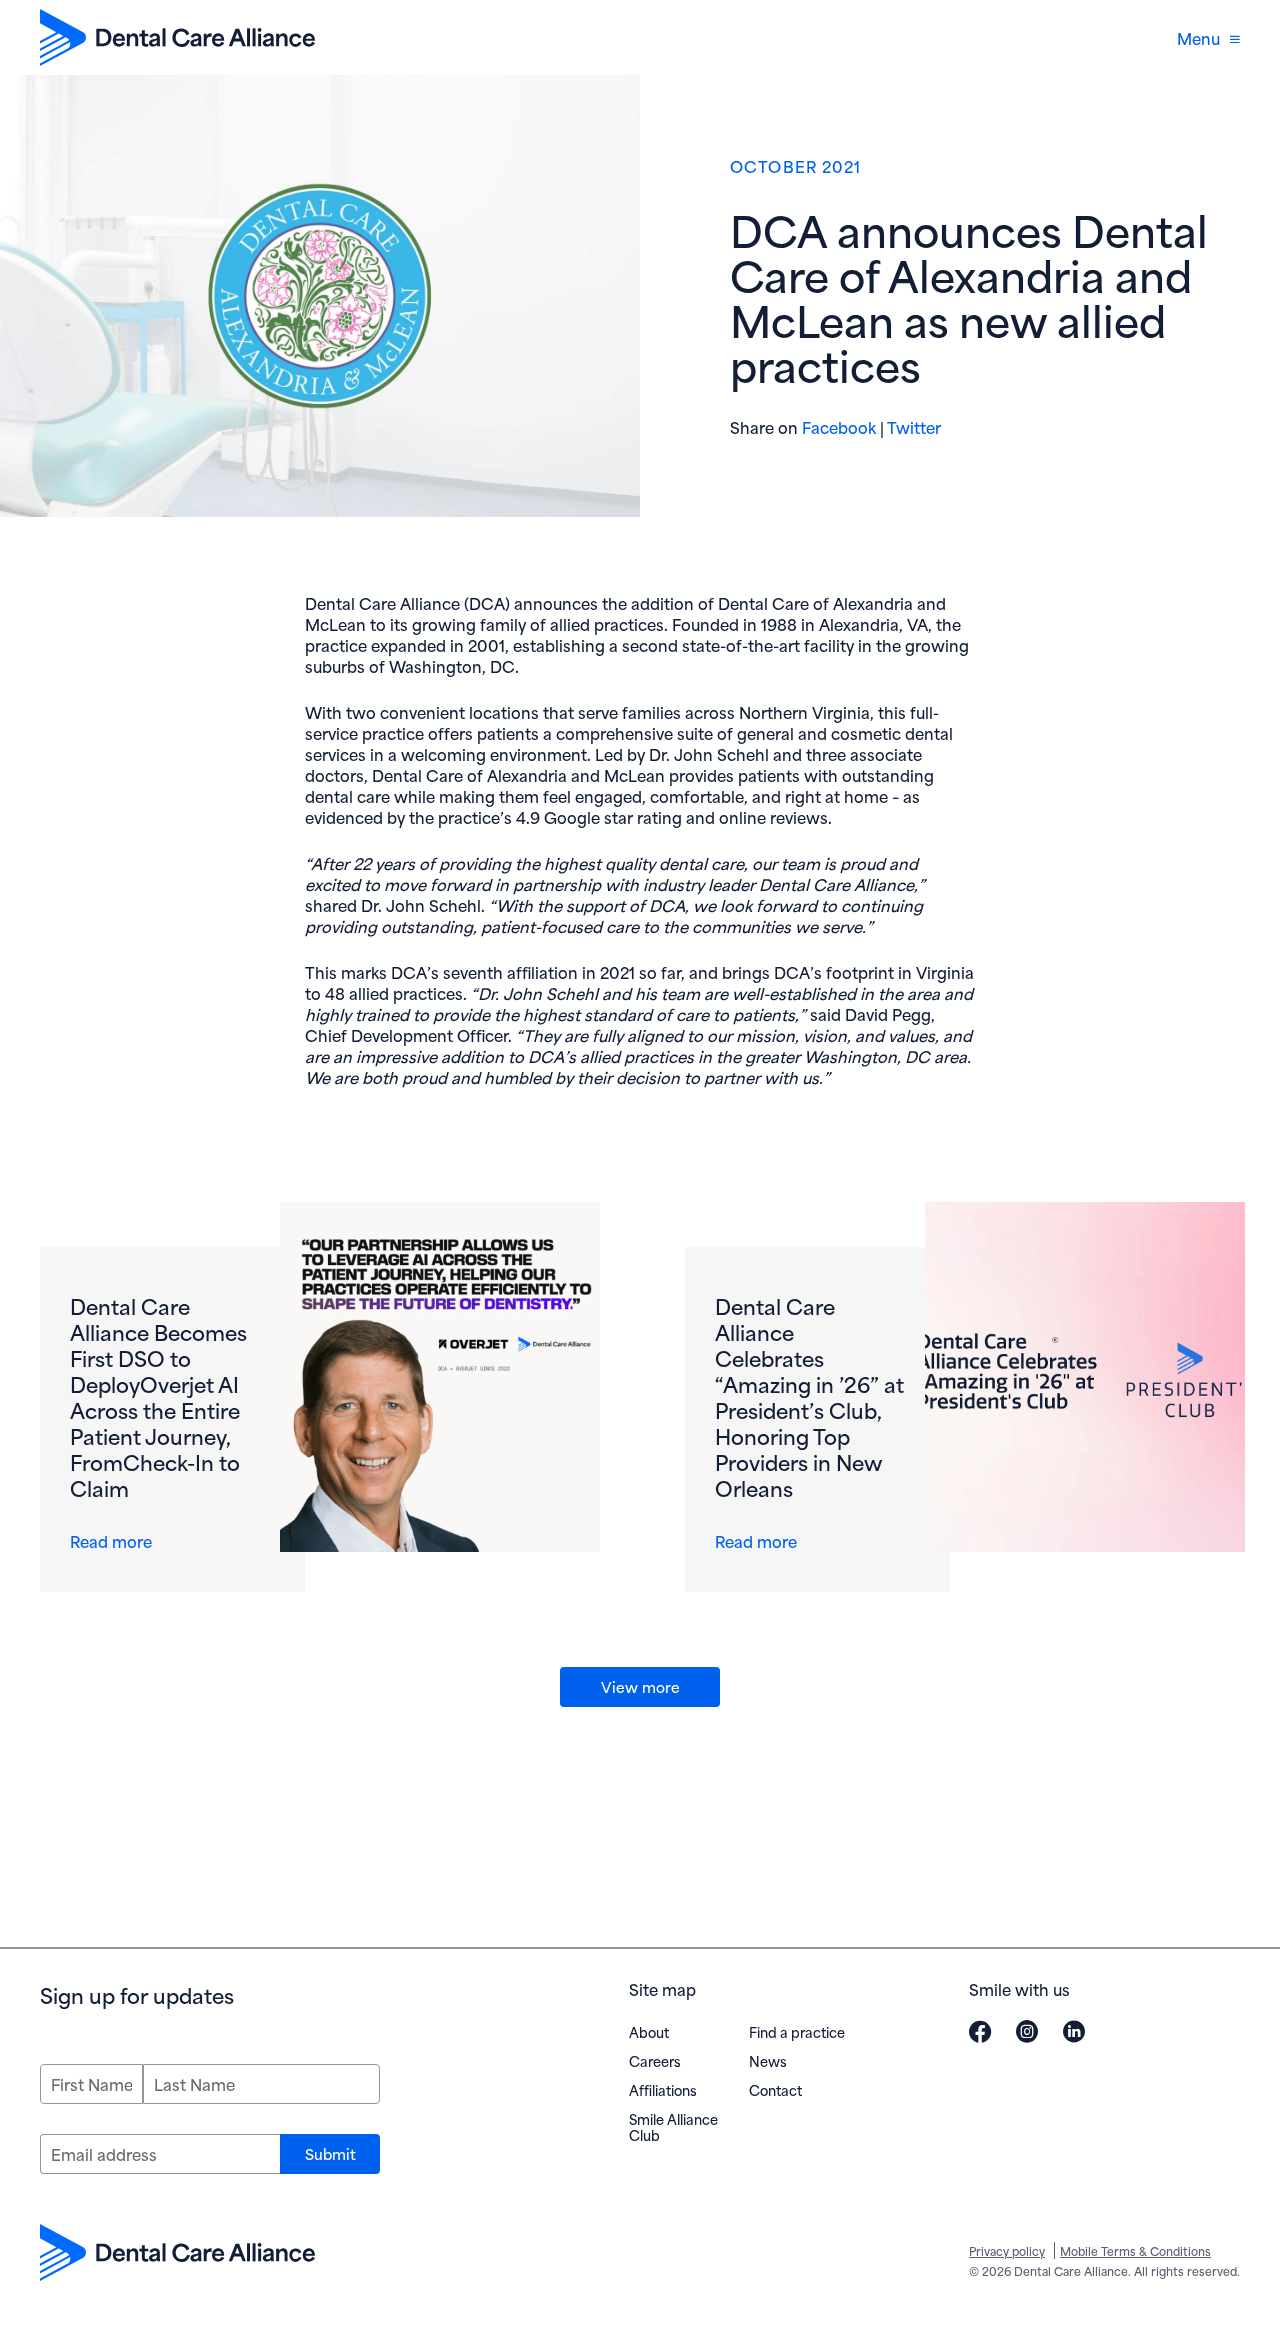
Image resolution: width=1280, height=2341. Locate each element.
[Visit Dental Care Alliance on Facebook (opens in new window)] (980, 2031)
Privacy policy (1007, 2250)
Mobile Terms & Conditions (1135, 2250)
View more (640, 1686)
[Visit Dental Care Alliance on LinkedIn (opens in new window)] (1074, 2031)
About (649, 2031)
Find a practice (797, 2031)
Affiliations (663, 2089)
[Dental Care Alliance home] (177, 37)
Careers (655, 2060)
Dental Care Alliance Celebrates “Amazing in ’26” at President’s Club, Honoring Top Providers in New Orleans (809, 1396)
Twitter (914, 426)
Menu (1198, 37)
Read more (115, 1540)
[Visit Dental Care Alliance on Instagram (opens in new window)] (1027, 2031)
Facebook (839, 426)
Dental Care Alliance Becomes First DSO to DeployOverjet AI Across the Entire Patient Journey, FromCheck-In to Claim (158, 1396)
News (768, 2060)
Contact (775, 2089)
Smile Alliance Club (673, 2126)
